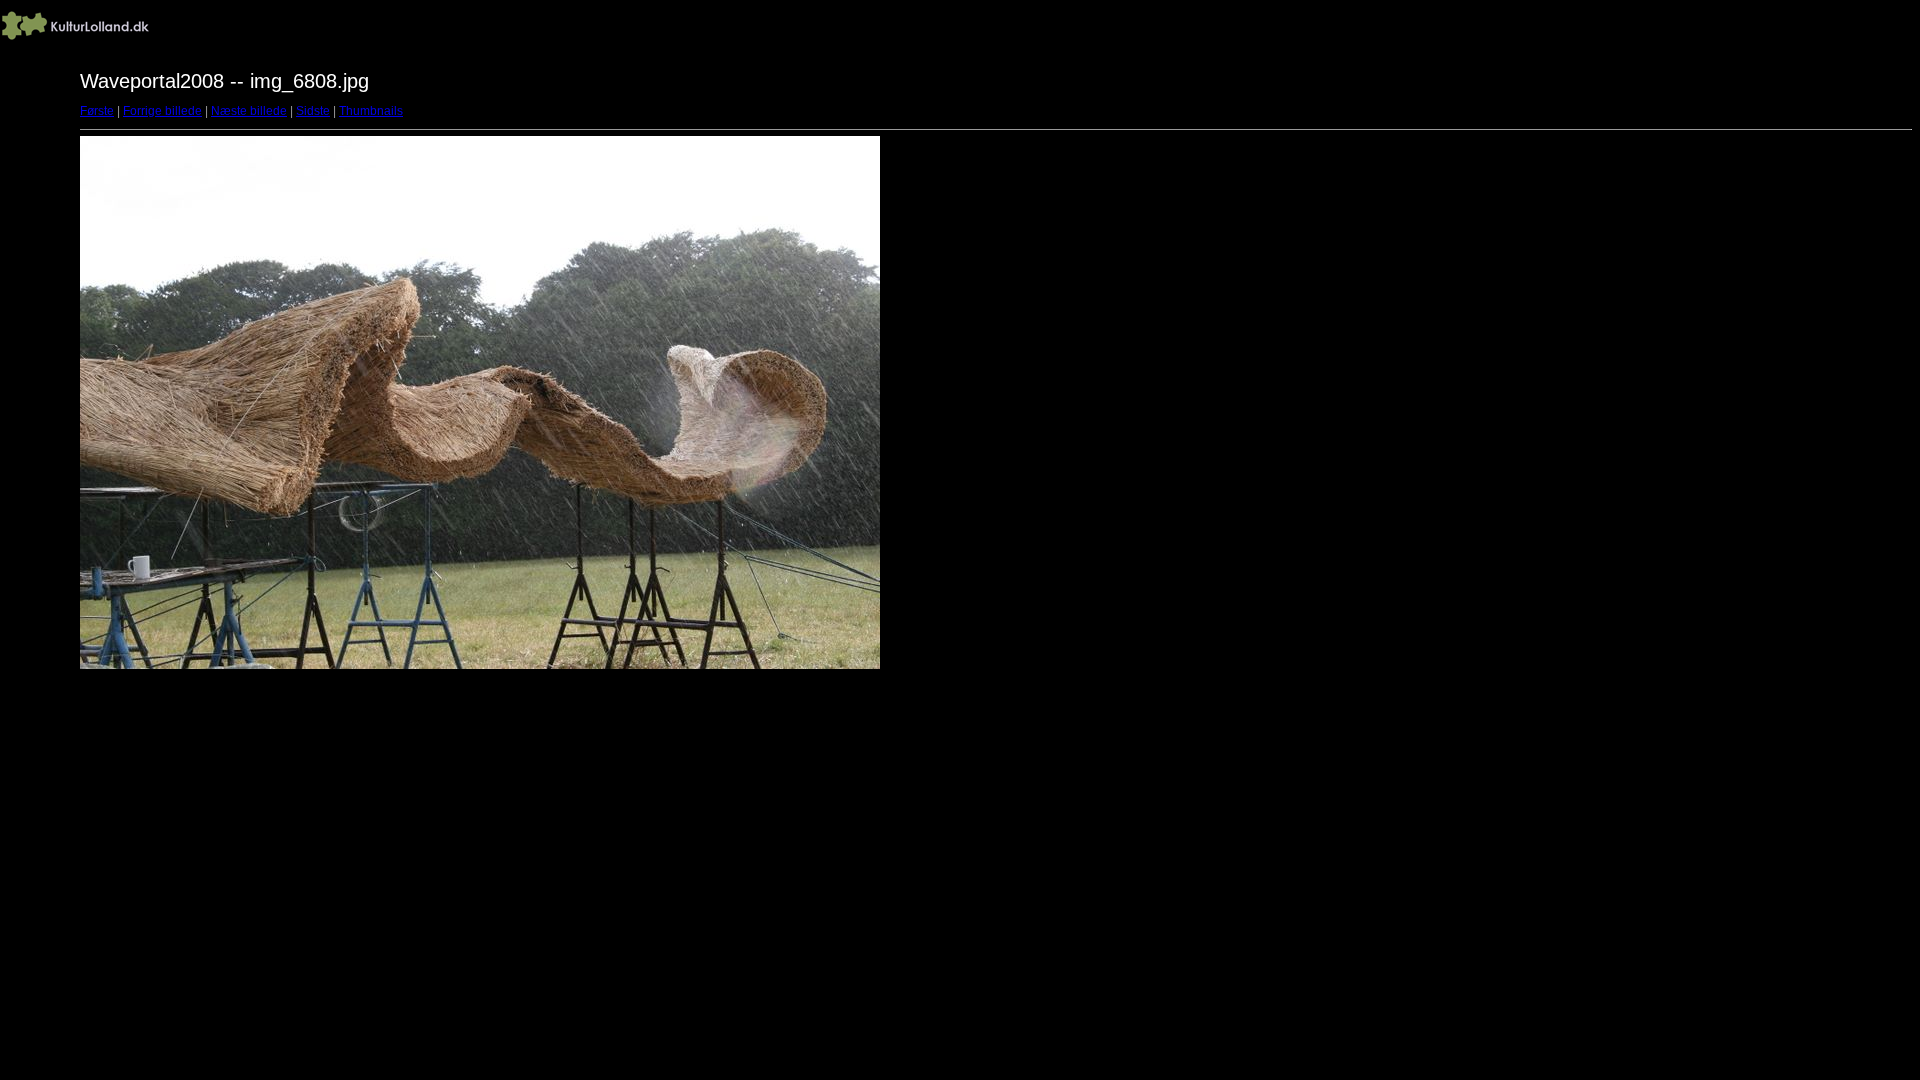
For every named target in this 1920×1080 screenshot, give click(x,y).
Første (97, 111)
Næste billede (249, 111)
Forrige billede (162, 111)
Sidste (313, 111)
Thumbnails (371, 111)
